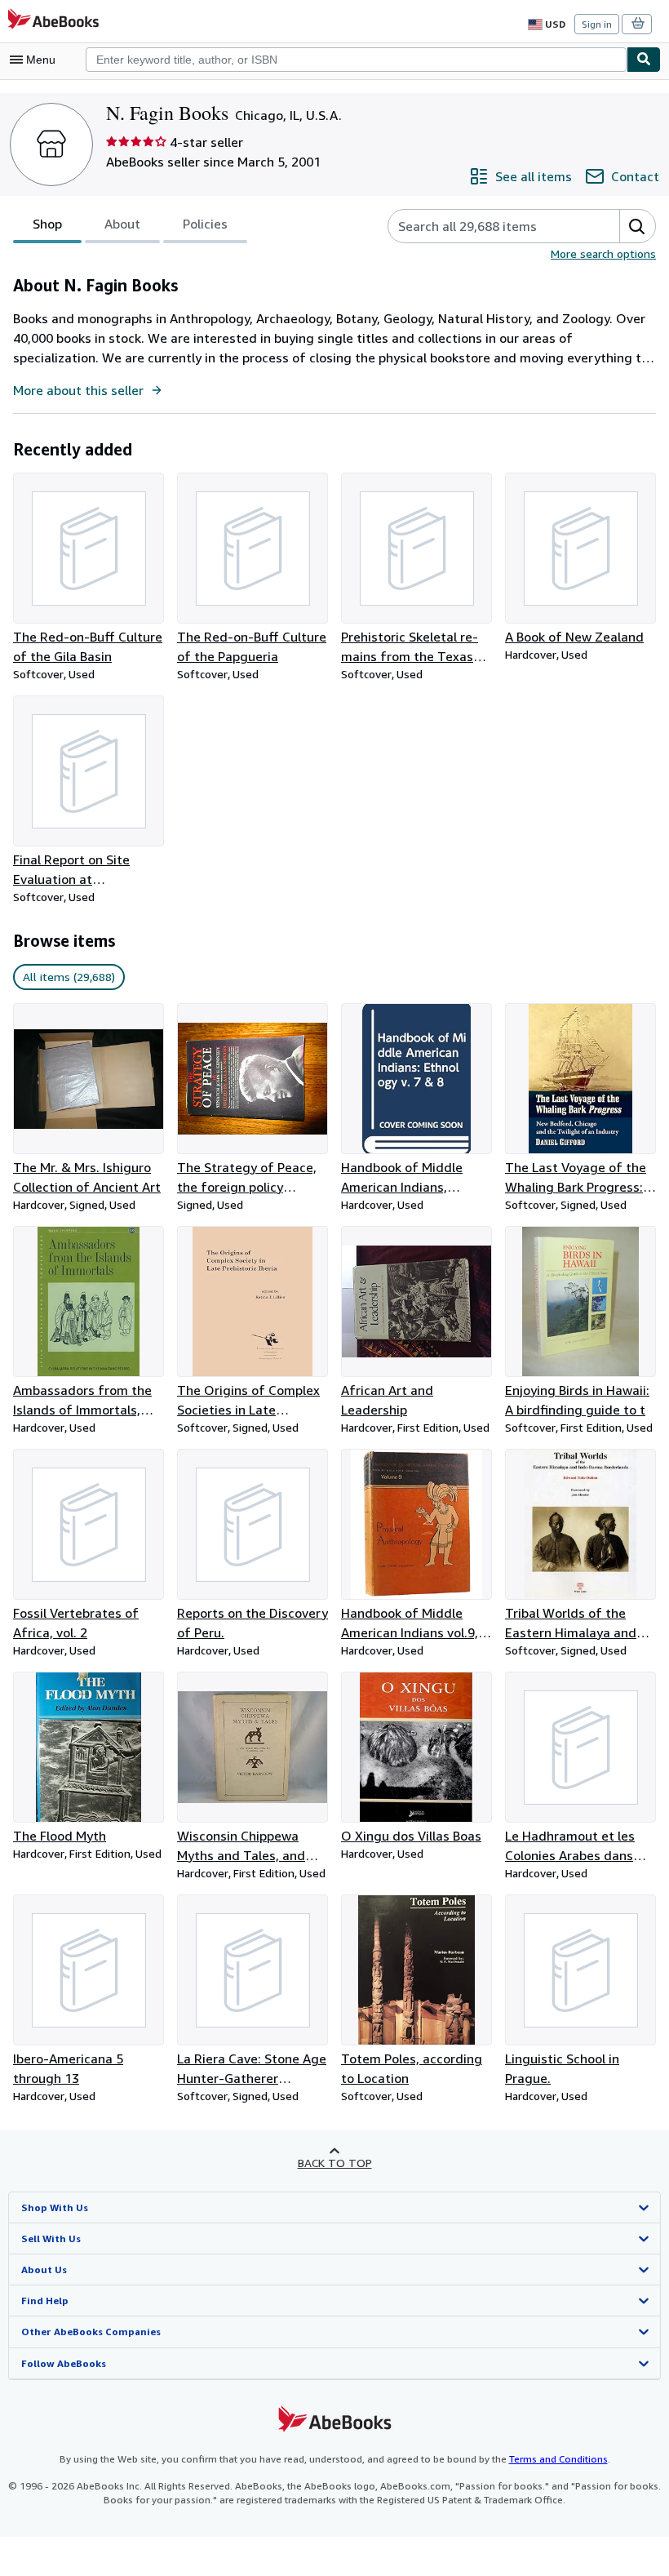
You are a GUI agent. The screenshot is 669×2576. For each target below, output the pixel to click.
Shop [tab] (47, 224)
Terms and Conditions (558, 2459)
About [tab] (122, 224)
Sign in (597, 24)
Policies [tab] (205, 224)
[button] (637, 226)
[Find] (644, 60)
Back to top (335, 2163)
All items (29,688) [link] (69, 977)
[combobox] (356, 60)
